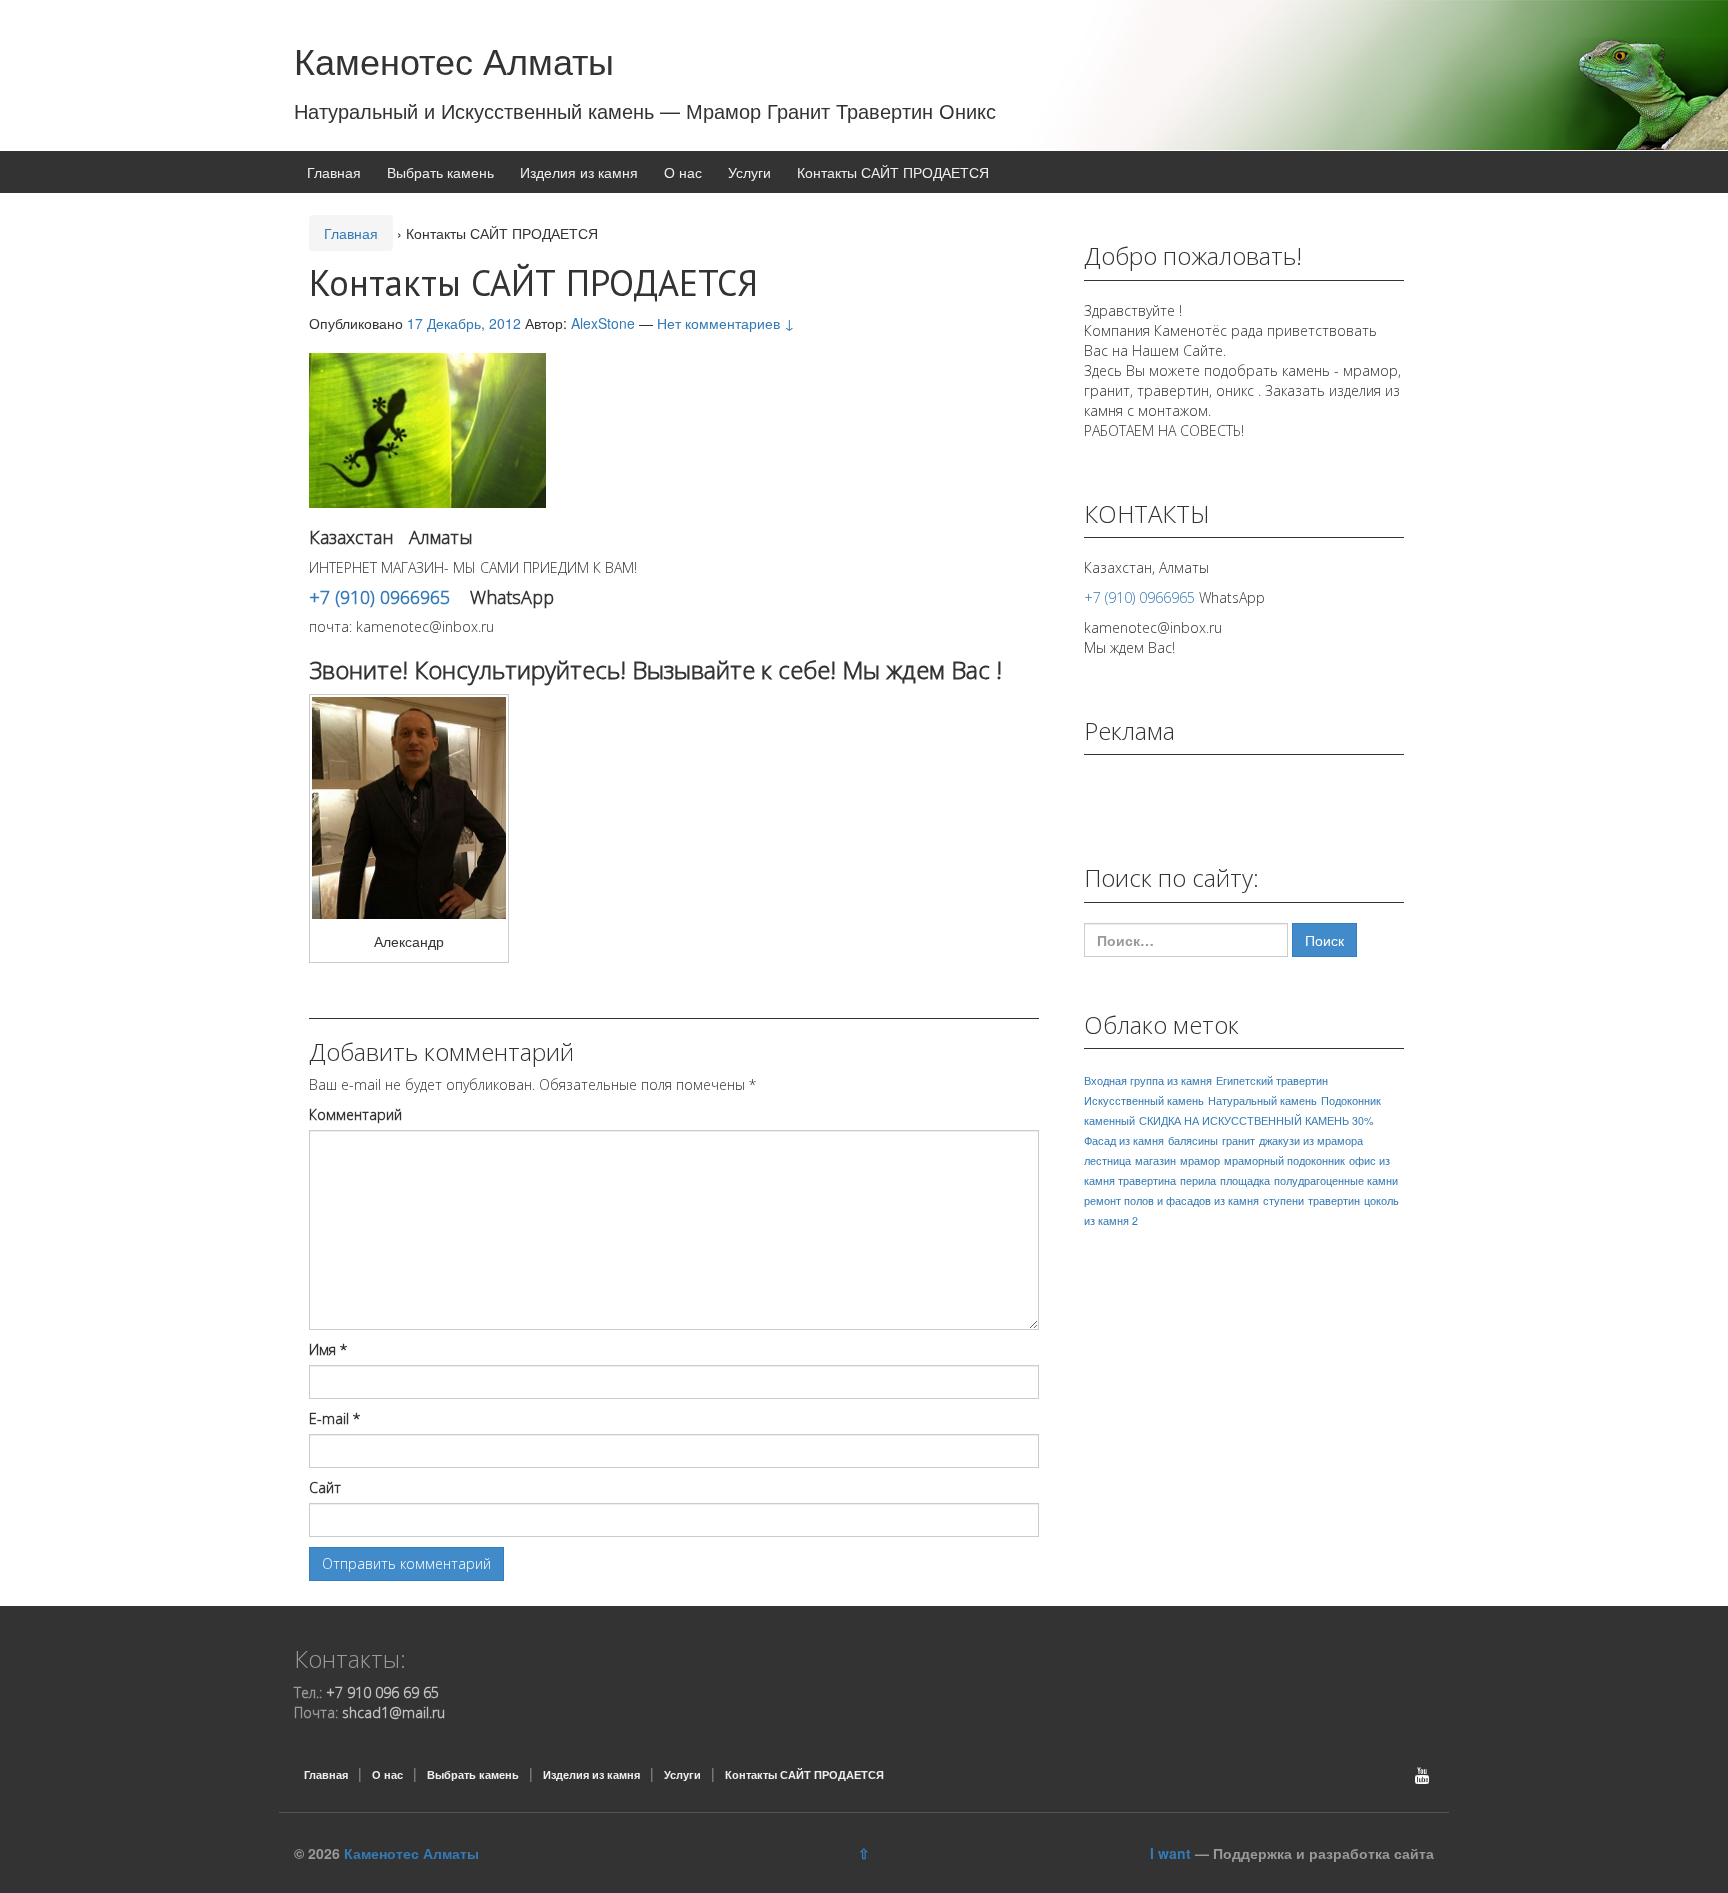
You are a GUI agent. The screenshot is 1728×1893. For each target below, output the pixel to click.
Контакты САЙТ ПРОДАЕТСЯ (893, 172)
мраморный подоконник (1284, 1160)
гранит (1238, 1140)
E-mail (334, 1418)
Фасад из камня (1124, 1140)
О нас (683, 172)
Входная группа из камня (1148, 1080)
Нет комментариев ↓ (726, 323)
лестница (1107, 1160)
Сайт (325, 1487)
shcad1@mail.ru (393, 1712)
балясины (1193, 1140)
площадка (1245, 1180)
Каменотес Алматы (454, 59)
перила (1198, 1180)
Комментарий (355, 1114)
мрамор (1200, 1160)
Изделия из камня (579, 172)
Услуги (749, 172)
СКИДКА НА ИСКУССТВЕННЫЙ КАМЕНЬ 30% (1256, 1120)
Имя (328, 1349)
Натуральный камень (1262, 1100)
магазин (1155, 1160)
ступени (1283, 1200)
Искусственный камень (1144, 1100)
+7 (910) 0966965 (379, 597)
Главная (334, 172)
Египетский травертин (1272, 1080)
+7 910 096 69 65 (382, 1692)
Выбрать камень (440, 172)
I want (1170, 1853)
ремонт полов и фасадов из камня (1171, 1200)
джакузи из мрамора (1311, 1140)
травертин (1334, 1200)
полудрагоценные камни (1336, 1180)
